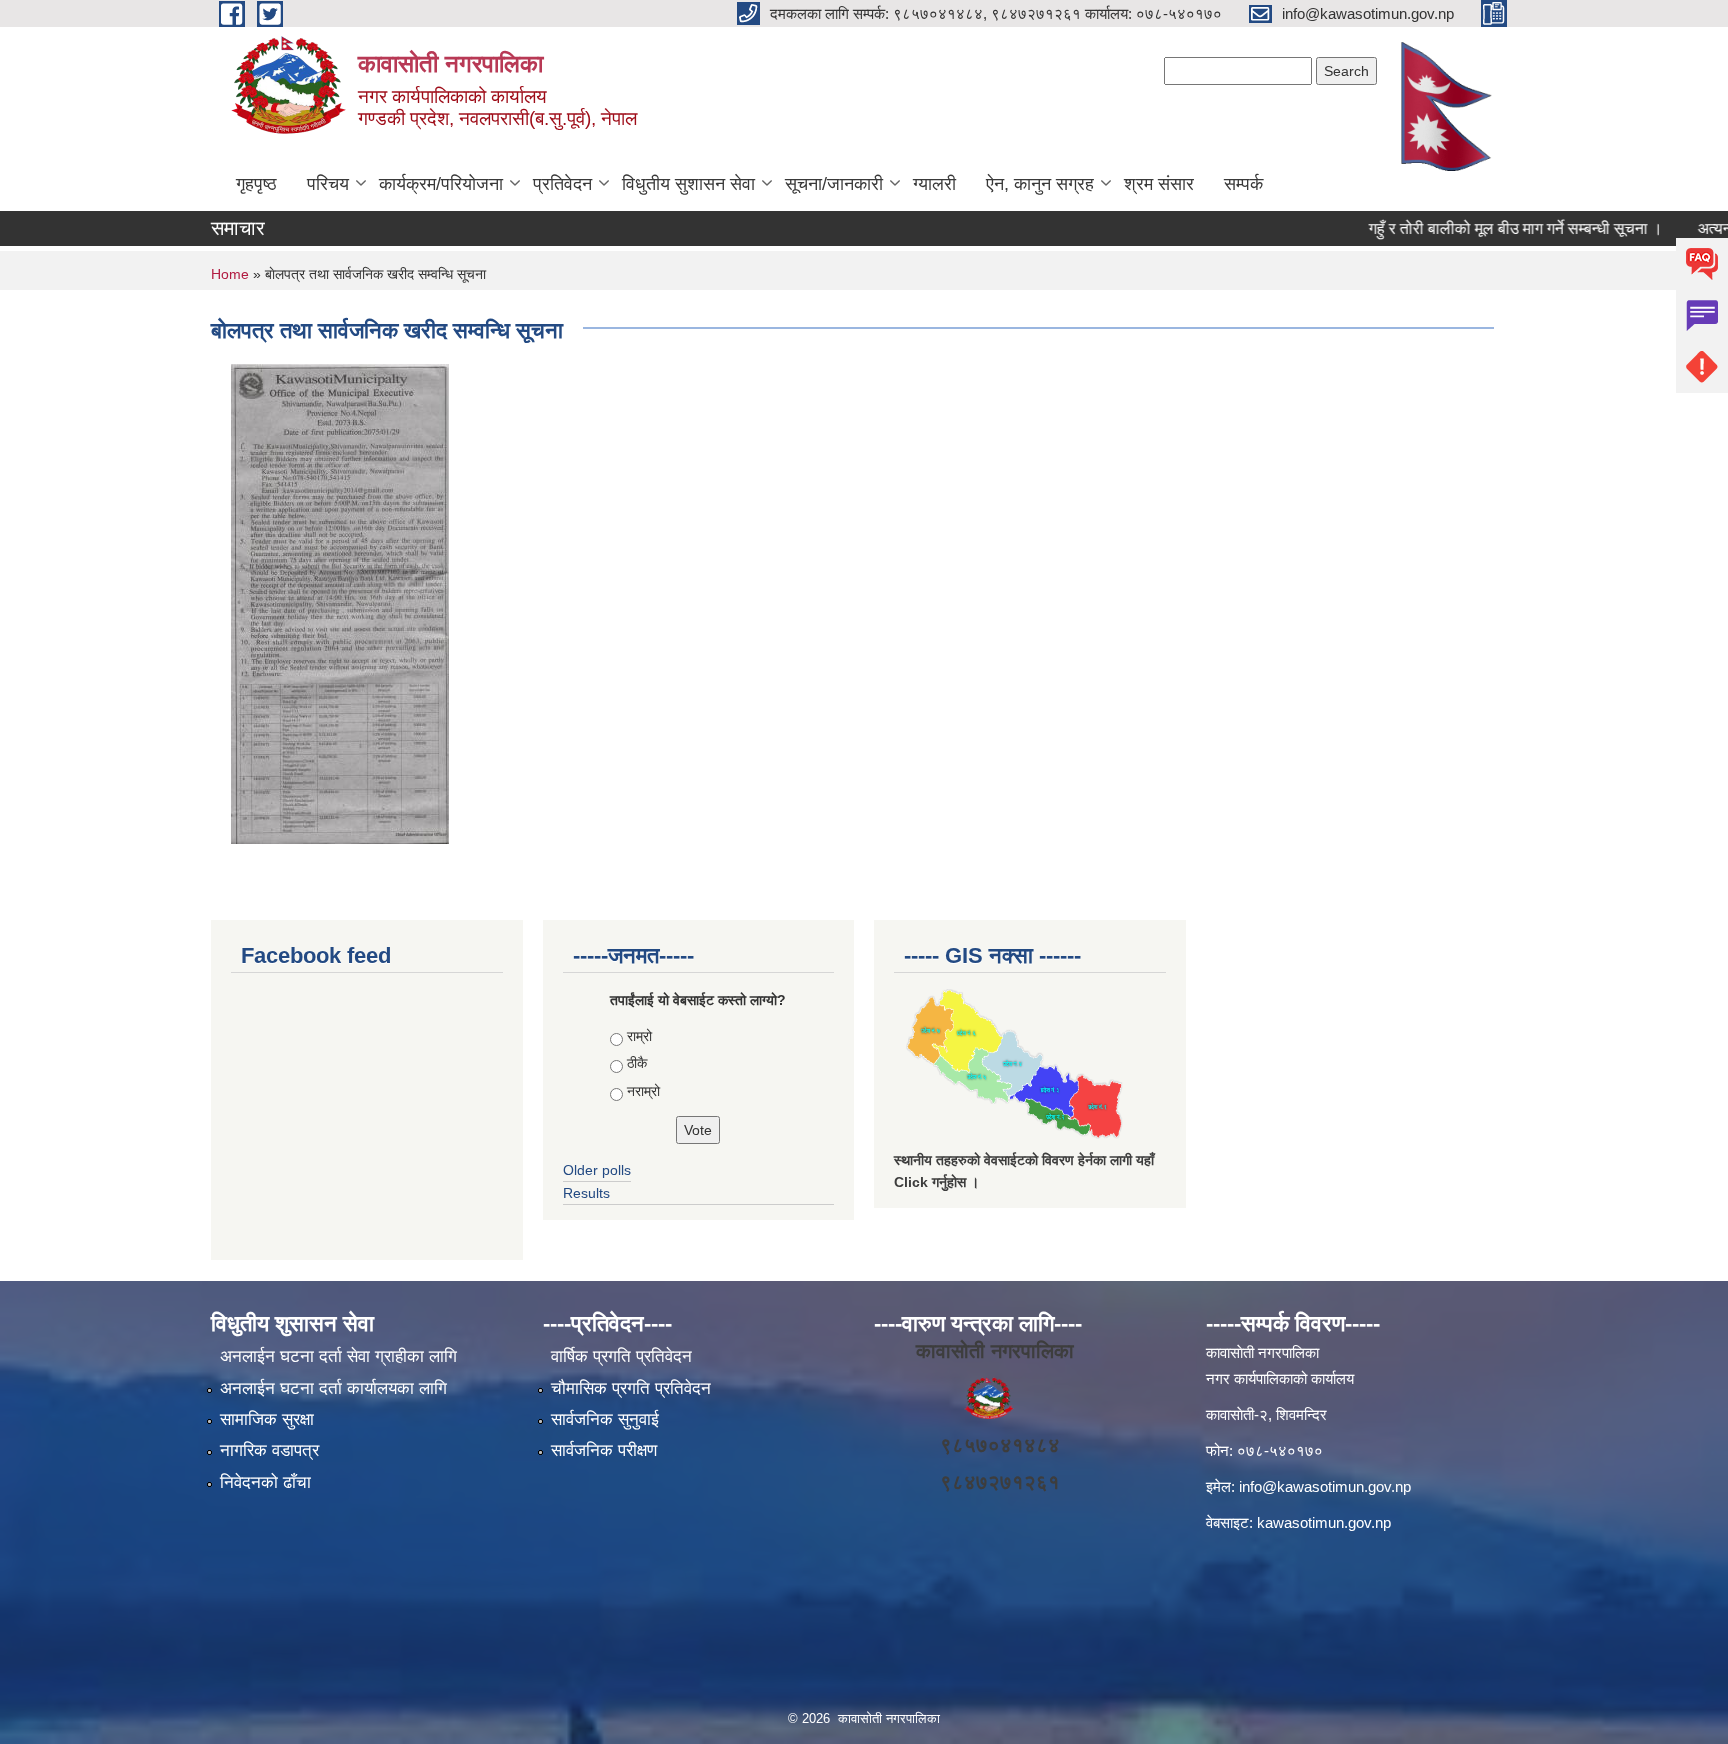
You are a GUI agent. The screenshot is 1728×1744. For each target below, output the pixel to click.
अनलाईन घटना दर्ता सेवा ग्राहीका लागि (338, 1356)
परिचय (328, 184)
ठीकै (637, 1063)
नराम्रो (643, 1091)
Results (586, 1193)
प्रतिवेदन (562, 184)
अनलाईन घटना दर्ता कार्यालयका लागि (333, 1388)
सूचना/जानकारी (834, 184)
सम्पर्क (1243, 184)
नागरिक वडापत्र (269, 1450)
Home (230, 274)
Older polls (597, 1170)
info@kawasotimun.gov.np (1325, 1486)
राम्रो (639, 1036)
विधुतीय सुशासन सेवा (688, 184)
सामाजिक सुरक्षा (267, 1419)
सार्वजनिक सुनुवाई (605, 1419)
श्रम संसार (1159, 184)
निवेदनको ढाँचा (265, 1482)
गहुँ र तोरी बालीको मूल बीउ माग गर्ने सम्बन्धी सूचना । (1488, 228)
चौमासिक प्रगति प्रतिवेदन (631, 1388)
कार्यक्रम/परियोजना (441, 184)
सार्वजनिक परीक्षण (604, 1450)
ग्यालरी (934, 184)
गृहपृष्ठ (256, 184)
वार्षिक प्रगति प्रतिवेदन (621, 1356)
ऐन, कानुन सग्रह (1040, 184)
